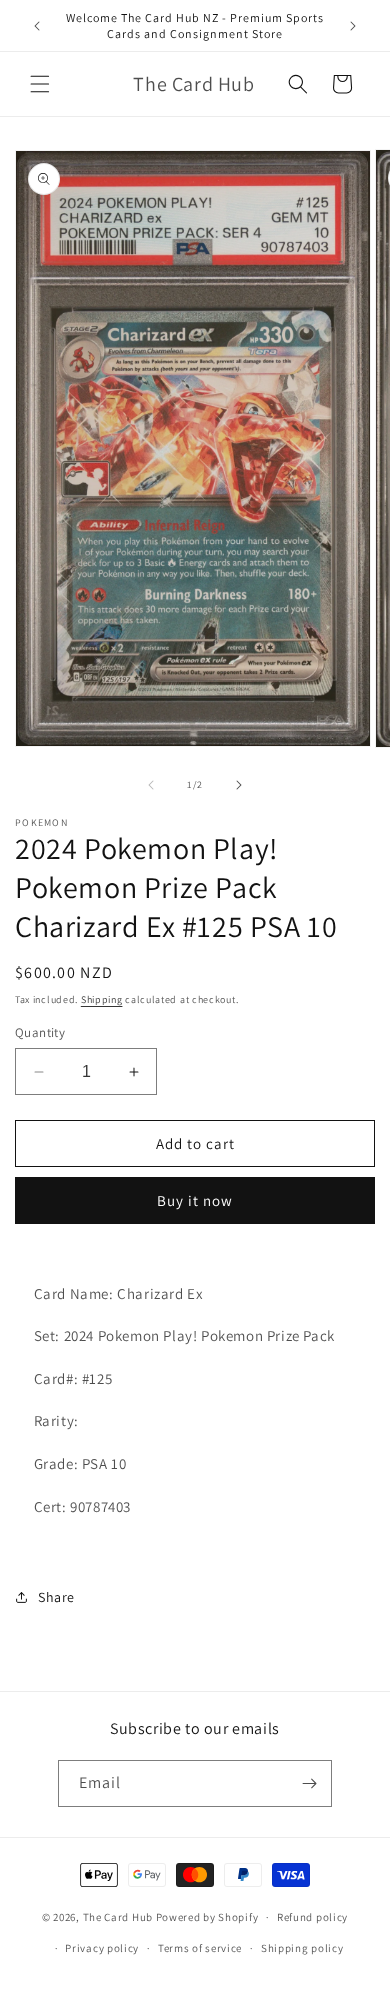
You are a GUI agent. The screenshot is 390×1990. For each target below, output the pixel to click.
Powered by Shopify (207, 1917)
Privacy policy (102, 1948)
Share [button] (56, 1597)
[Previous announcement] (37, 26)
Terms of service (200, 1948)
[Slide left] (151, 785)
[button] (40, 84)
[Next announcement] (353, 26)
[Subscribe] (309, 1783)
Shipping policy (302, 1948)
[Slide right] (239, 785)
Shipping (102, 999)
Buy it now (195, 1200)
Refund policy (312, 1917)
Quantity (40, 1032)
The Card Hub (118, 1917)
